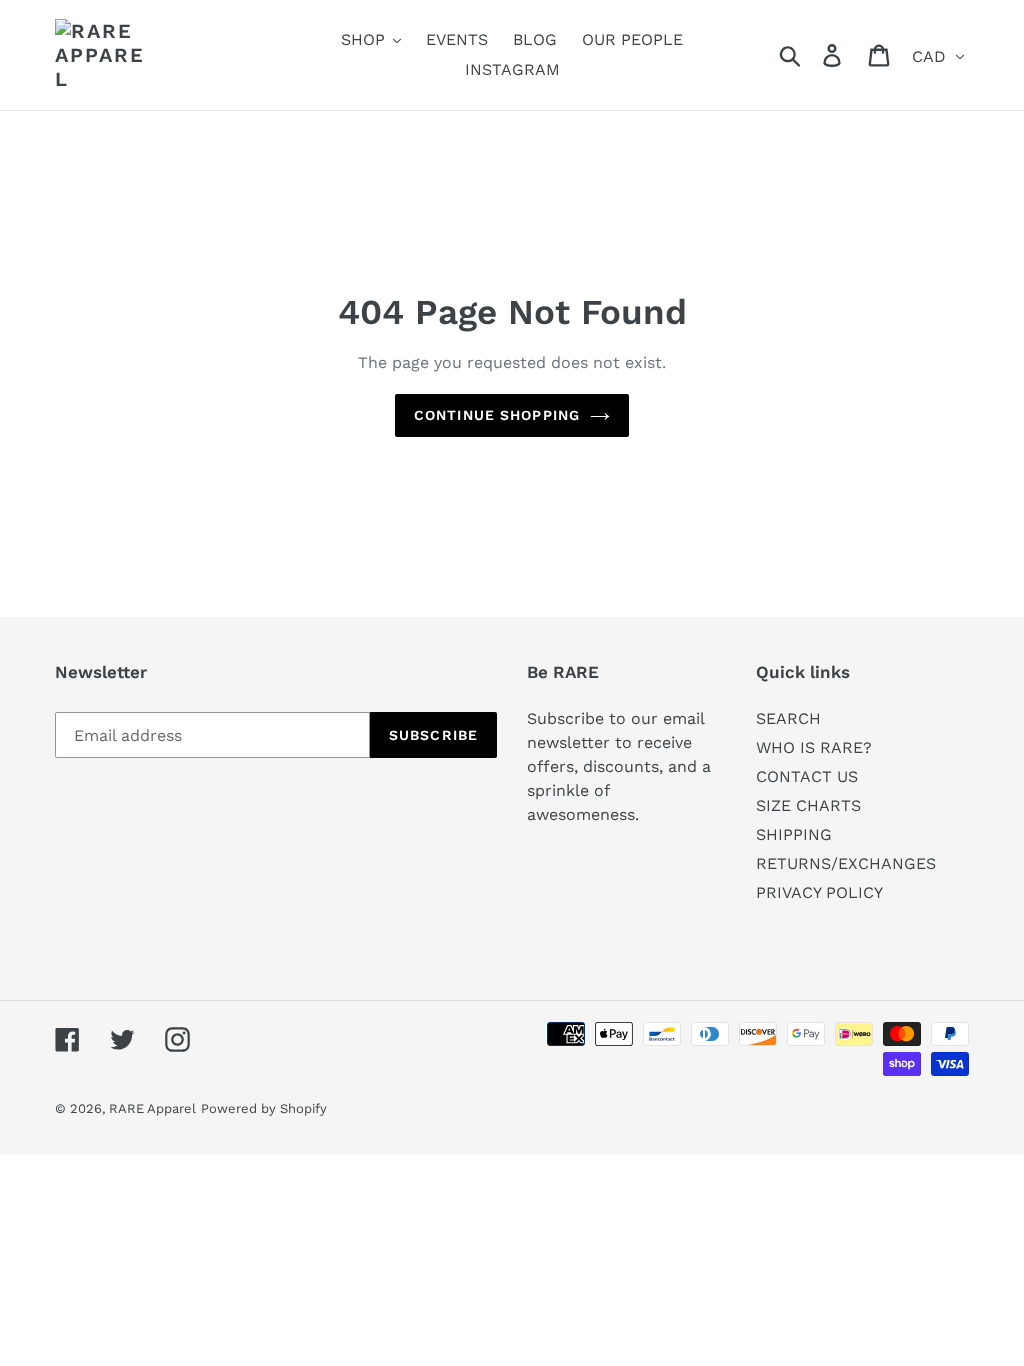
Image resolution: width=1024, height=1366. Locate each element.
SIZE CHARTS (808, 805)
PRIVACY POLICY (819, 892)
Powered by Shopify (264, 1108)
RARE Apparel (152, 1108)
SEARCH (788, 718)
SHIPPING (794, 834)
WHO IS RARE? (814, 747)
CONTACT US (807, 776)
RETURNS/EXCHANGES (846, 863)
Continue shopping (497, 415)
